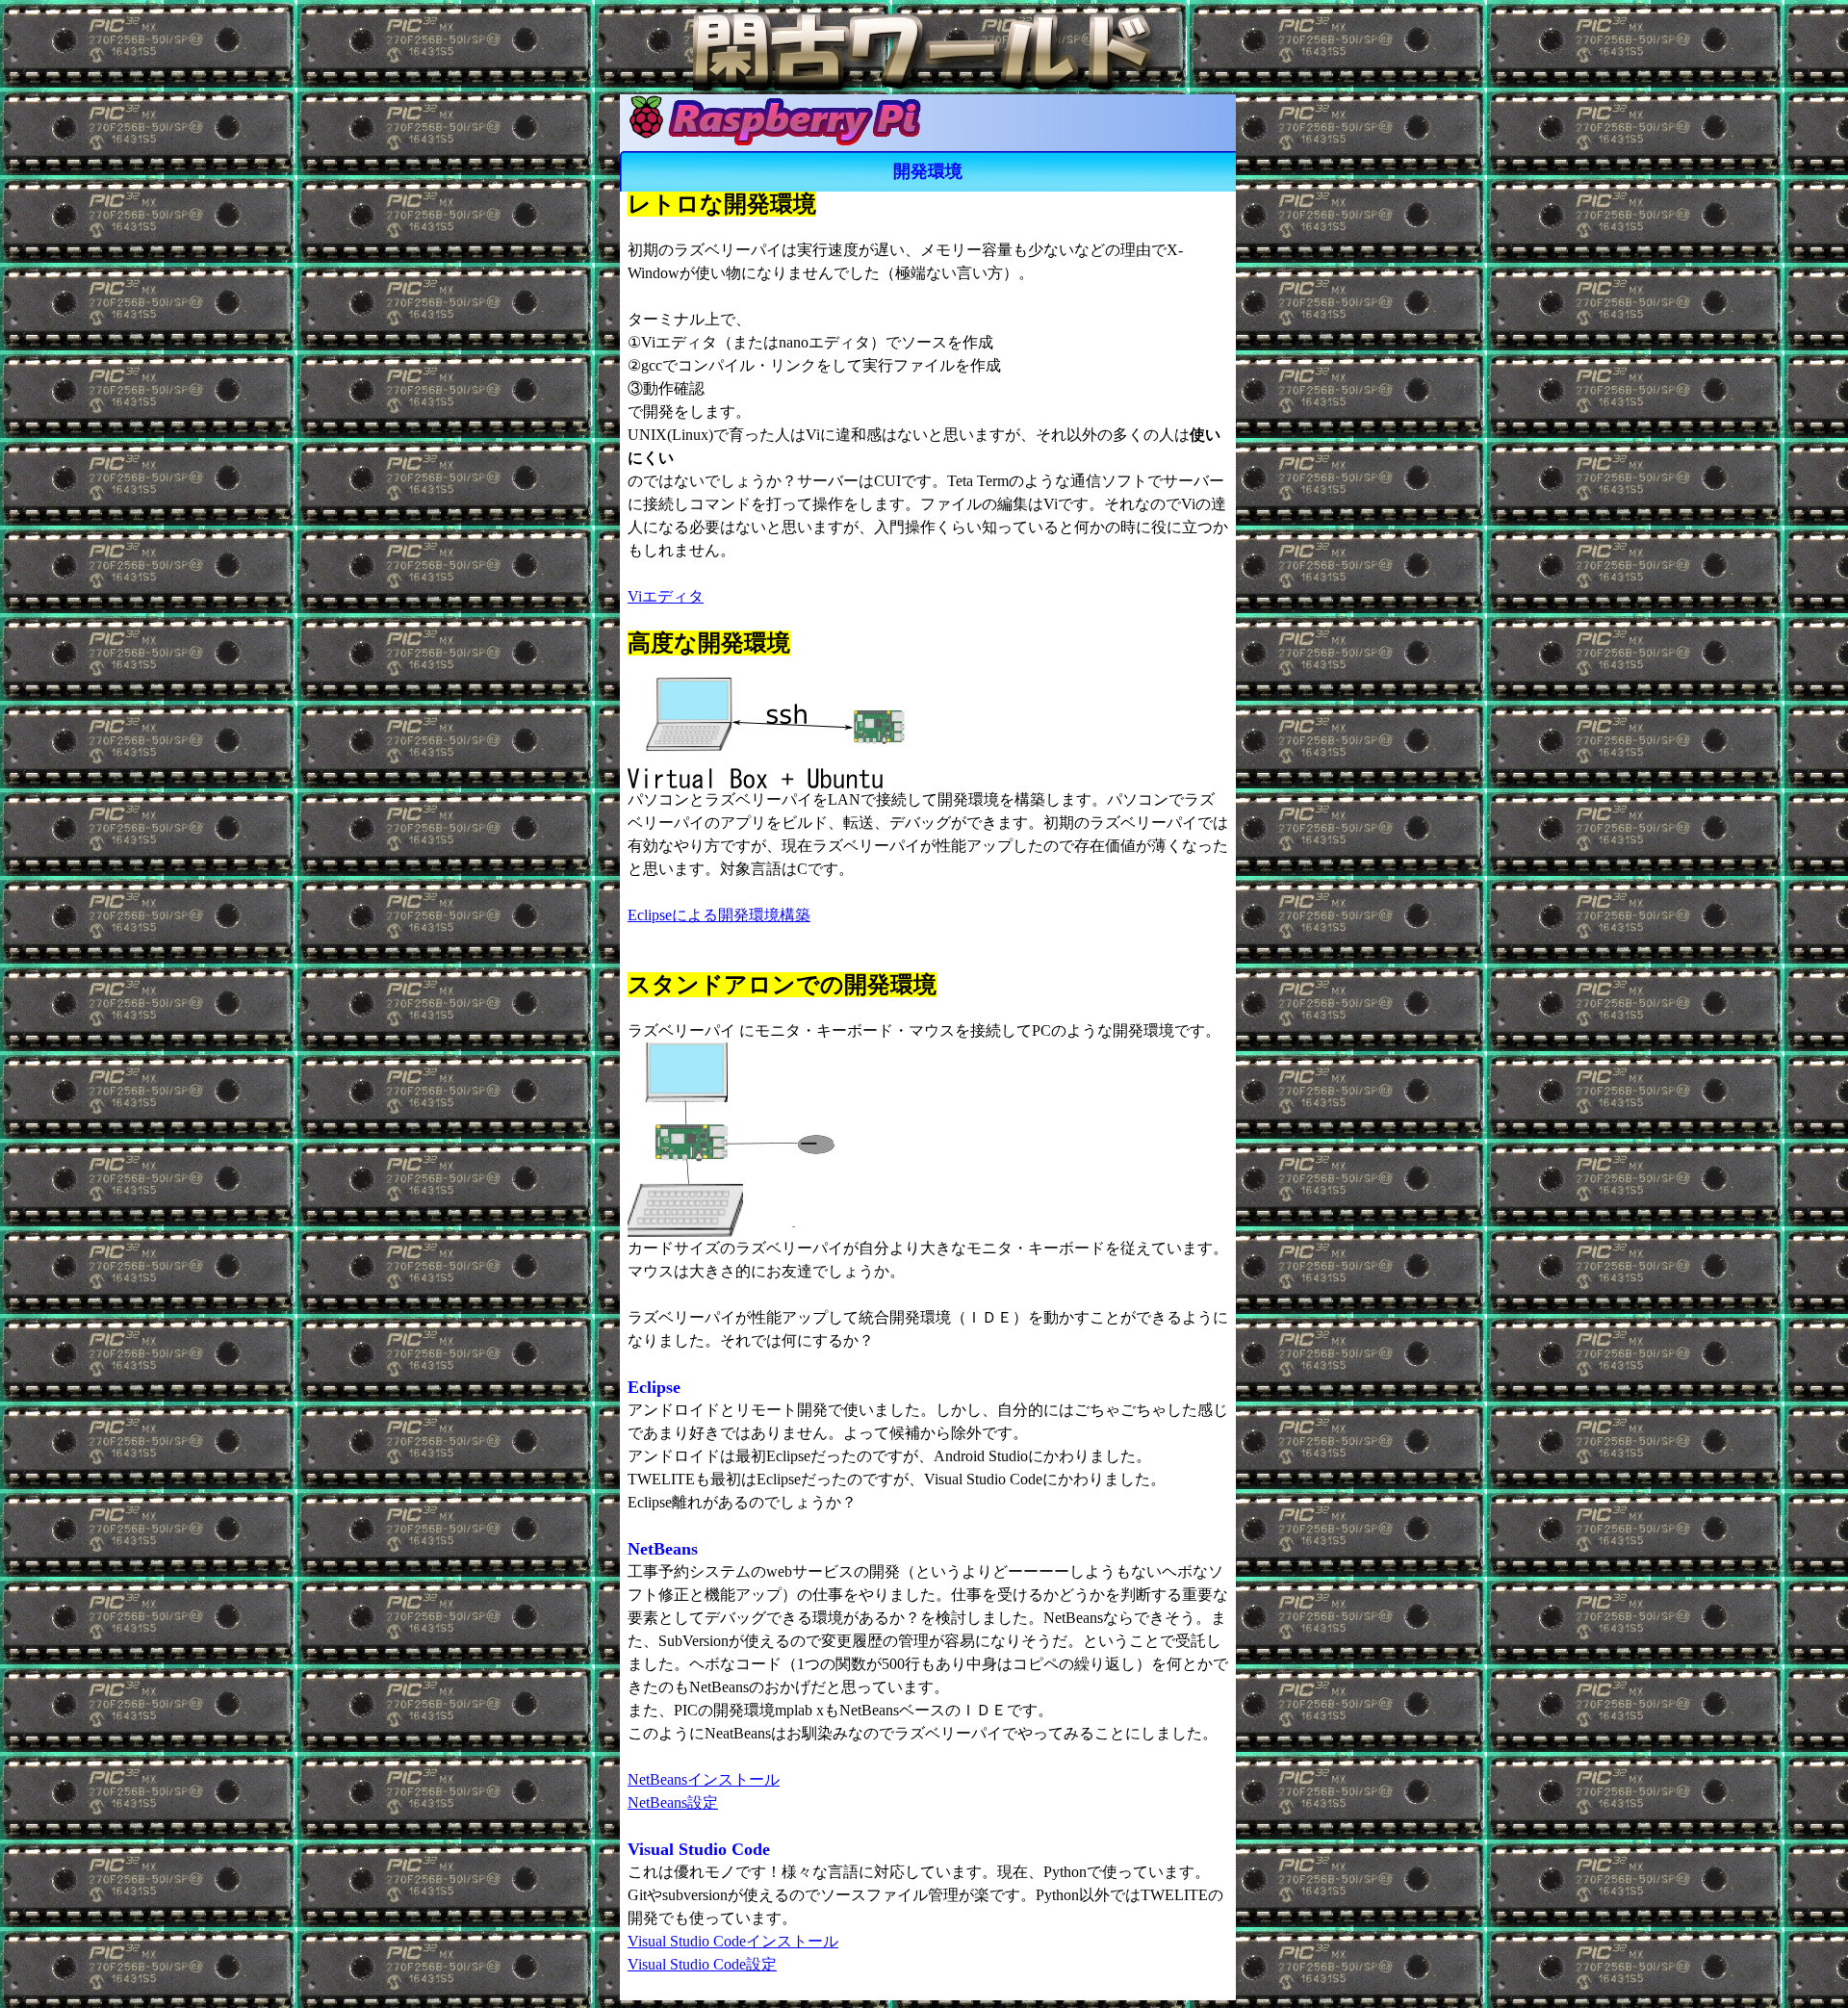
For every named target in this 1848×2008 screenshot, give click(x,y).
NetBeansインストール (704, 1779)
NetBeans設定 (673, 1802)
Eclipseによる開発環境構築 (719, 915)
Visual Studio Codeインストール (733, 1941)
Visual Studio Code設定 (702, 1964)
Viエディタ (666, 596)
